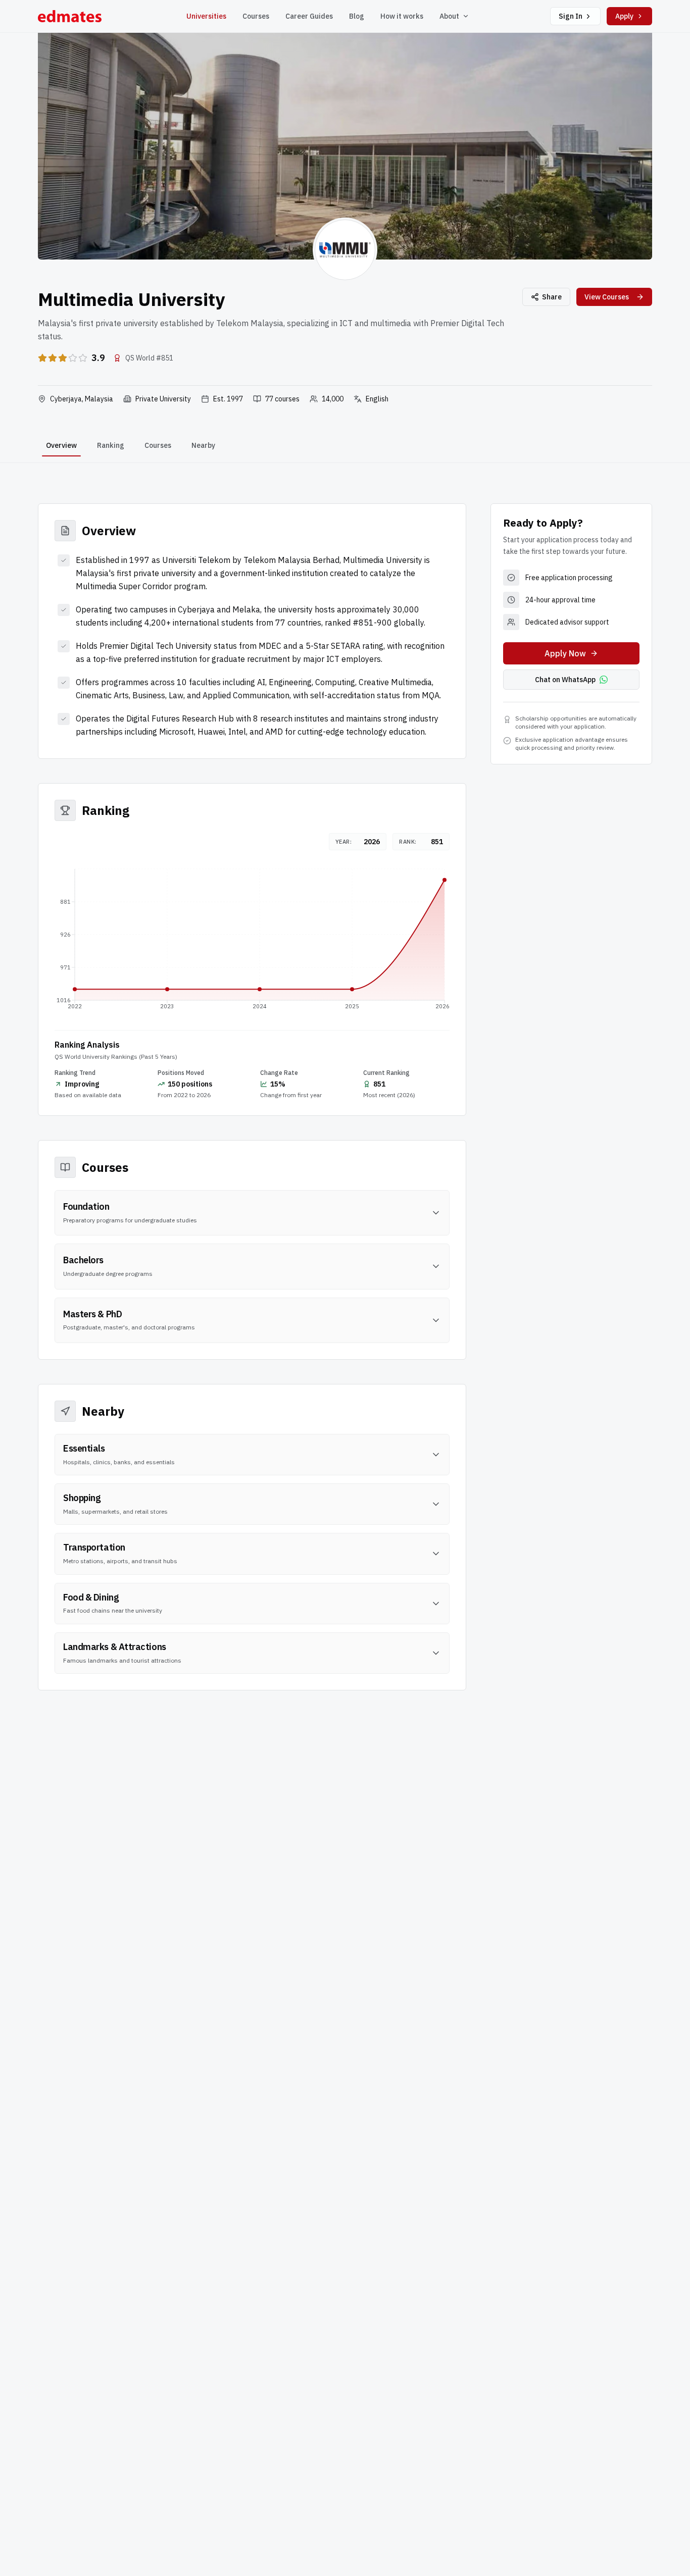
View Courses (607, 297)
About (449, 16)
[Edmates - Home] (70, 16)
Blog (357, 16)
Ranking (111, 445)
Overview (61, 445)
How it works (402, 16)
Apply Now (565, 653)
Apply (624, 16)
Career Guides (309, 16)
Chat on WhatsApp (565, 680)
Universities (206, 16)
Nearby (203, 445)
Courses (256, 16)
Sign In (571, 16)
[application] (252, 942)
